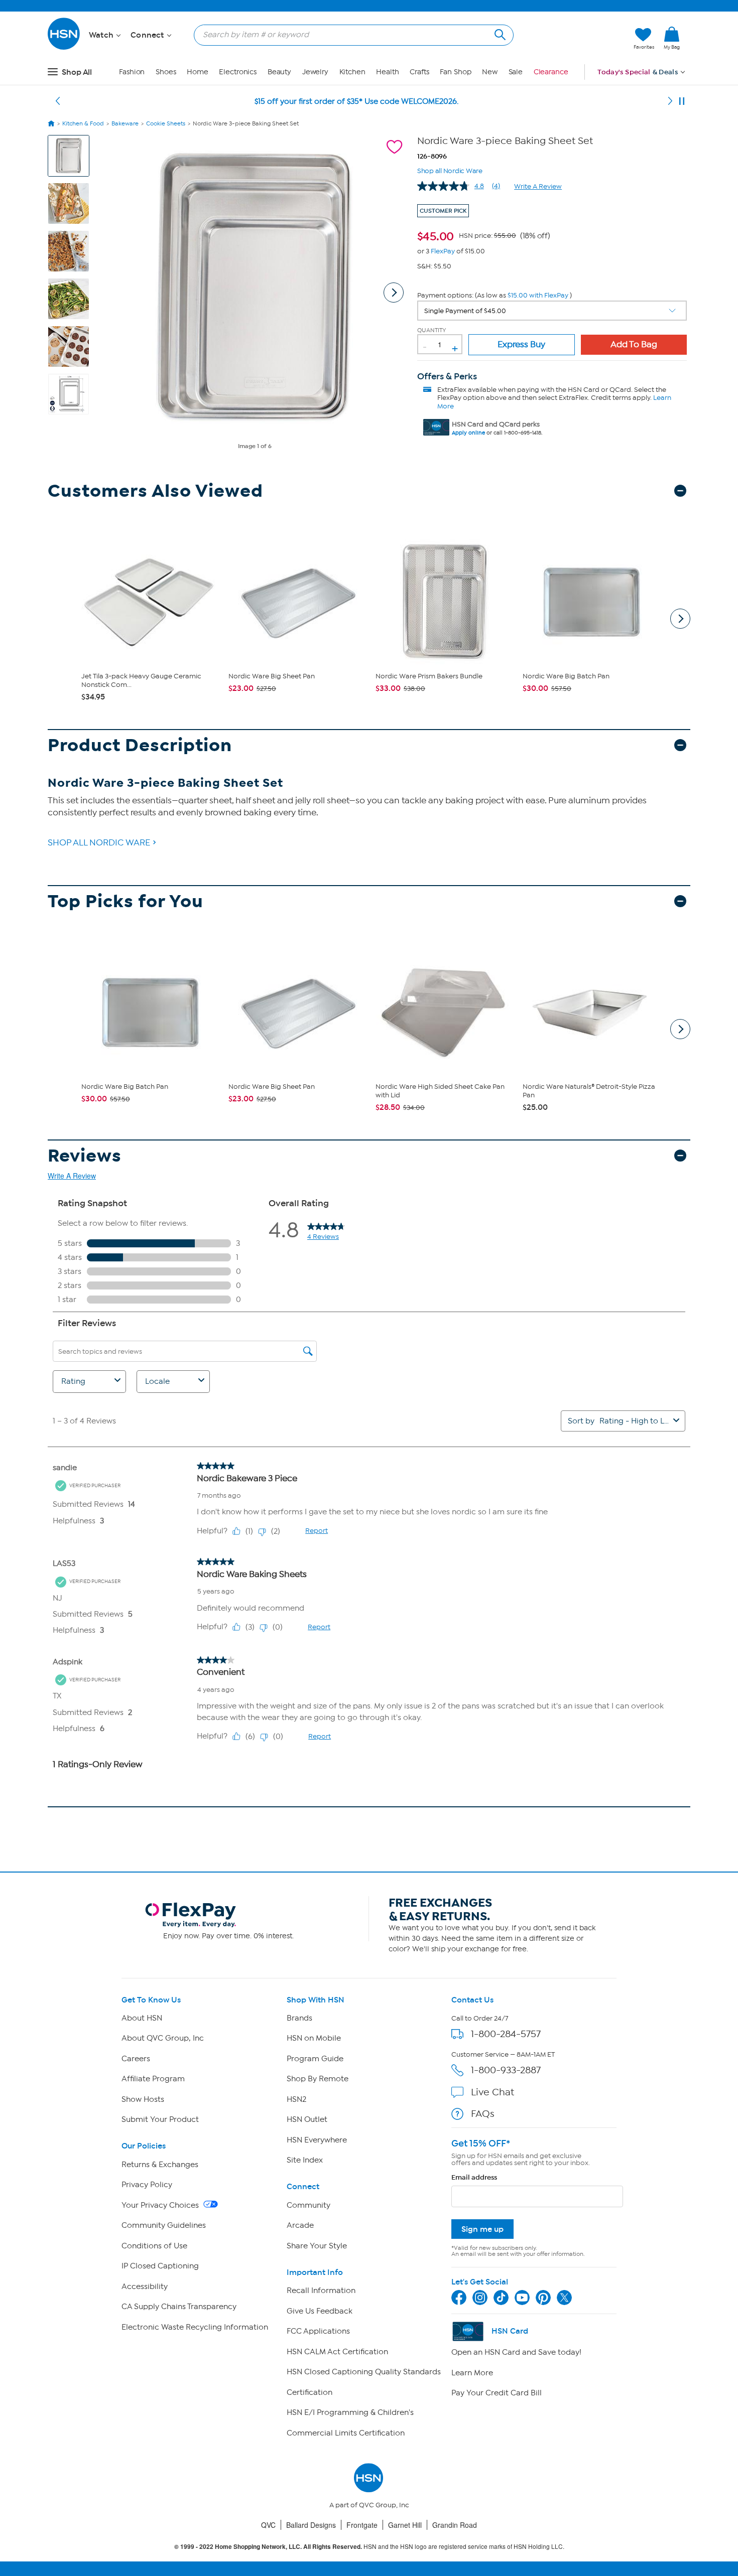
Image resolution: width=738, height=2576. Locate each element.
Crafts (419, 72)
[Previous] (58, 101)
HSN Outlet (307, 2119)
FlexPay (443, 251)
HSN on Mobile (314, 2038)
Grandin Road (455, 2525)
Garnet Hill (405, 2525)
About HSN (142, 2018)
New (490, 72)
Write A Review (538, 186)
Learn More (472, 2373)
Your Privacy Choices (161, 2205)
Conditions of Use (154, 2246)
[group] (484, 235)
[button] (579, 39)
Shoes (166, 72)
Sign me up (482, 2229)
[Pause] (682, 101)
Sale (516, 72)
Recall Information (321, 2291)
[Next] (670, 101)
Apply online (468, 433)
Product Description (140, 745)
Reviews (85, 1156)
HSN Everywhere (317, 2140)
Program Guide (315, 2059)
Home (198, 72)
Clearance (551, 72)
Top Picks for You (126, 901)
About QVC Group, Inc (163, 2038)
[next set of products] (680, 619)
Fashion (132, 72)
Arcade (300, 2225)
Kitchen (352, 72)
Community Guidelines (164, 2225)
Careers (136, 2059)
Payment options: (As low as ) (495, 295)
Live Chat (493, 2092)
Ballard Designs (311, 2525)
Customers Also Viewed (155, 491)
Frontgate (362, 2525)
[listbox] (552, 311)
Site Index (305, 2160)
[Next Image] (394, 293)
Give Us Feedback (320, 2311)
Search (499, 33)
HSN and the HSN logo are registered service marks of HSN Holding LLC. (369, 2547)
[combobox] (350, 35)
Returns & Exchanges (160, 2165)
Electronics (238, 72)
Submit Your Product (160, 2119)
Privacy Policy (147, 2185)
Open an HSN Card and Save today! (516, 2352)
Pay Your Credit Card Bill (497, 2393)
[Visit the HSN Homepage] (64, 48)
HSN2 (296, 2099)
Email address (474, 2177)
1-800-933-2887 (506, 2070)
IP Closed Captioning (160, 2266)
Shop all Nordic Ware (450, 170)
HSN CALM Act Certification (337, 2352)
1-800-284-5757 (506, 2034)
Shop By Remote (318, 2079)
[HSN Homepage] (51, 123)
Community (309, 2205)
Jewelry (315, 72)
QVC (268, 2525)
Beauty (279, 72)
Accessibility (145, 2286)
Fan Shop (455, 72)
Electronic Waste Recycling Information (195, 2327)
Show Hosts (143, 2099)
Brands (299, 2018)
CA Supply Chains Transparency (179, 2307)
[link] (672, 39)
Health (387, 72)
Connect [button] (148, 35)
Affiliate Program (153, 2079)
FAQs (483, 2114)
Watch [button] (102, 35)
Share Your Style (317, 2246)
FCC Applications (318, 2331)
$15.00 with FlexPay (538, 295)
